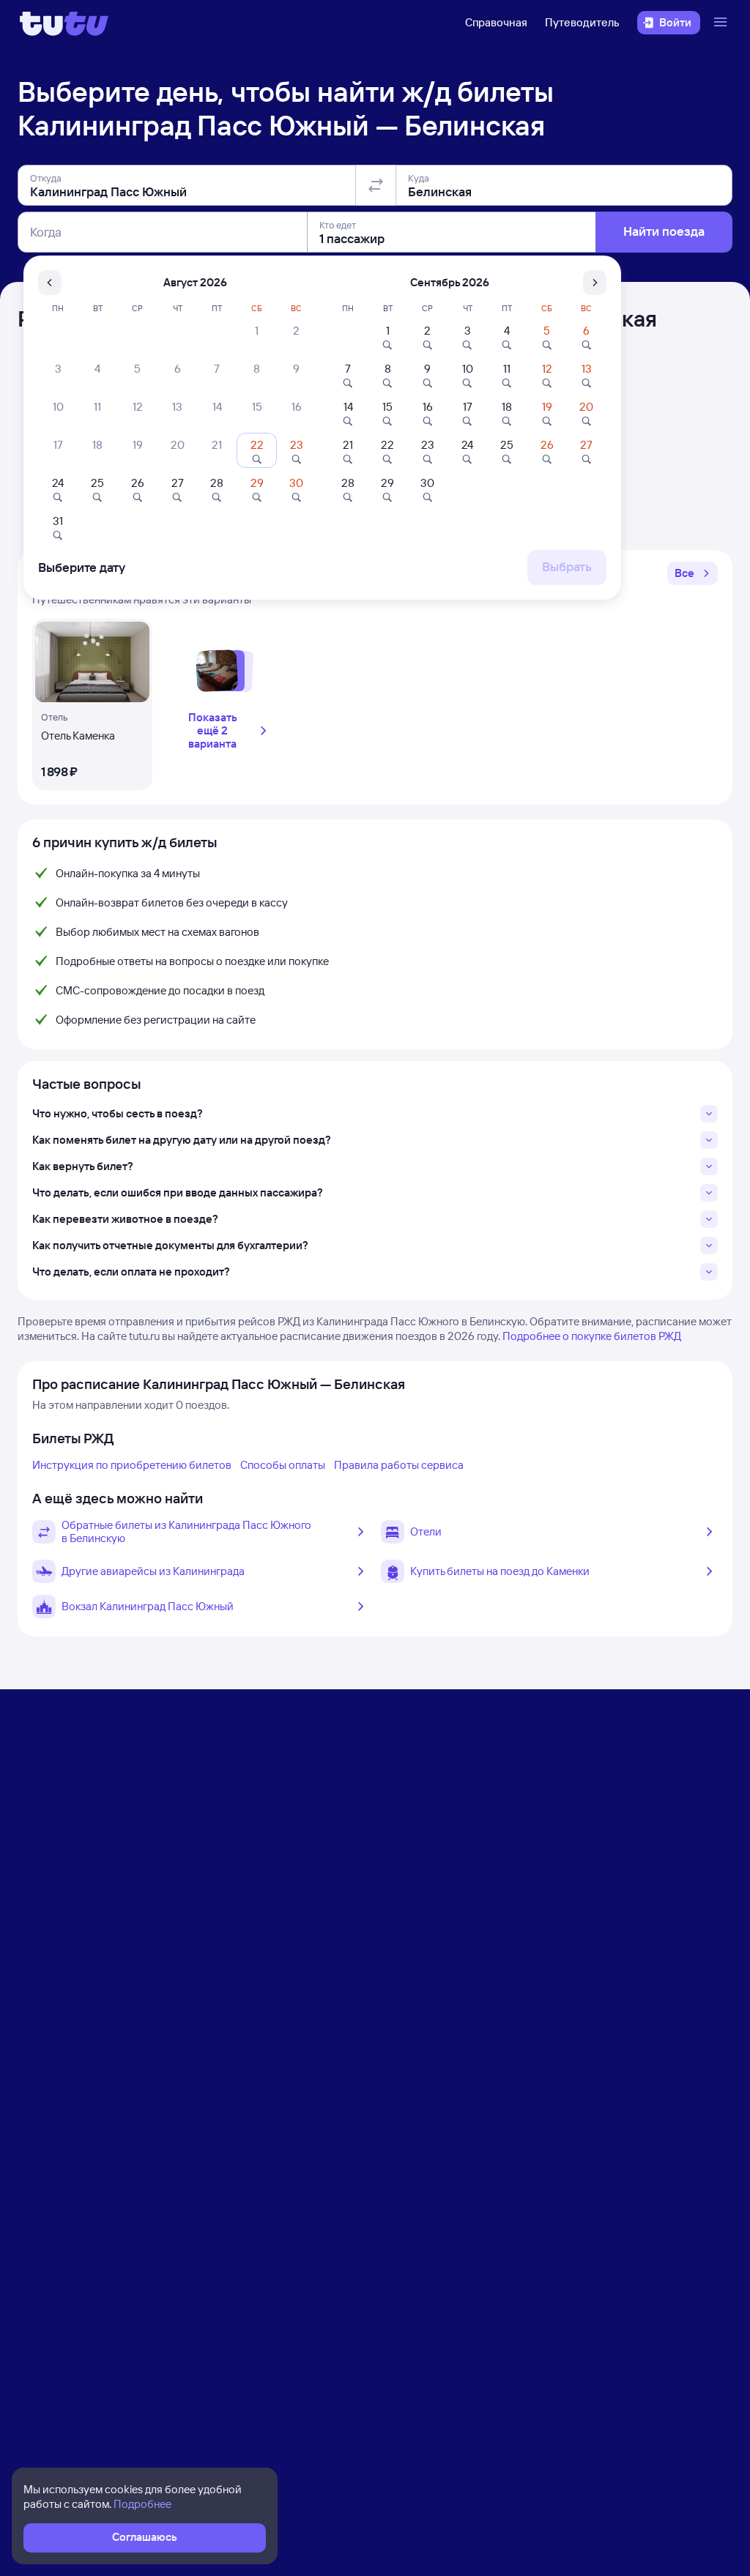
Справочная (496, 22)
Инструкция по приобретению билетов (132, 1465)
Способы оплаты (283, 1465)
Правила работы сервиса (399, 1465)
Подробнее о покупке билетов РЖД (592, 1336)
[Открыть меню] (722, 23)
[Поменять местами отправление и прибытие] (376, 185)
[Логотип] (64, 23)
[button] (693, 573)
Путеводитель (582, 22)
